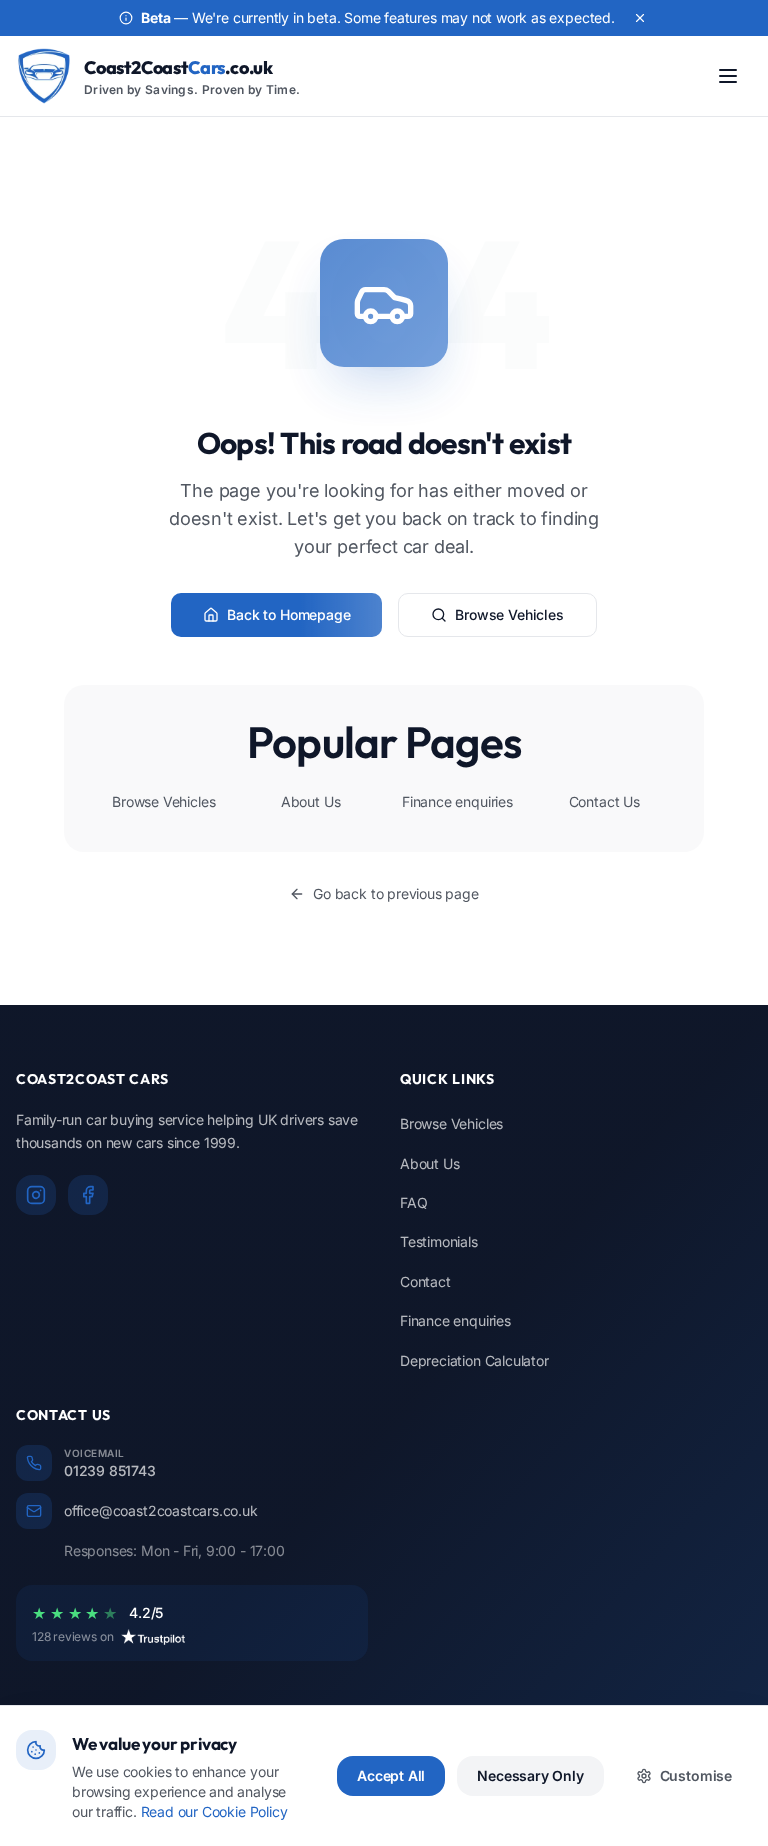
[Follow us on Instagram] (36, 1195)
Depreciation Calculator (474, 1360)
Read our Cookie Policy (214, 1811)
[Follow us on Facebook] (88, 1195)
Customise (696, 1775)
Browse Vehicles (509, 614)
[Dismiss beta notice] (640, 18)
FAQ (413, 1202)
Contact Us (604, 801)
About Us (311, 801)
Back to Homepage (288, 614)
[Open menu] (728, 76)
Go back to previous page (395, 893)
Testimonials (439, 1241)
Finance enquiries (457, 801)
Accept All (391, 1775)
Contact (425, 1281)
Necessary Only (530, 1775)
